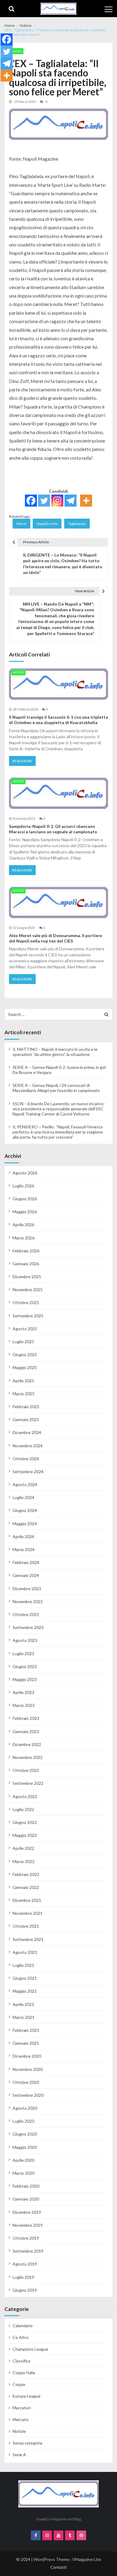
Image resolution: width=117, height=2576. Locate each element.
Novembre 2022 (28, 1757)
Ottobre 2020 (26, 2082)
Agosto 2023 (25, 1640)
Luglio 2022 (23, 1809)
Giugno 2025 (25, 1354)
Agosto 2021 (25, 1952)
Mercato (21, 2419)
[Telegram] (70, 501)
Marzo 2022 (24, 1861)
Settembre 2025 (28, 1316)
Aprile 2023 (23, 1692)
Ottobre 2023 (26, 1614)
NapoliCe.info (47, 524)
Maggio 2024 (25, 1524)
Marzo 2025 (24, 1394)
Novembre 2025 (28, 1290)
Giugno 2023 (25, 1666)
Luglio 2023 (23, 1654)
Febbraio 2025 (26, 1407)
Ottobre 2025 (26, 1302)
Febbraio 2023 (26, 1718)
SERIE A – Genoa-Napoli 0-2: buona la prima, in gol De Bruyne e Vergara (59, 1070)
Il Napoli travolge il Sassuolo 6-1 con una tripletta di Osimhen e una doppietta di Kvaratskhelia (58, 720)
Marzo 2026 (24, 1238)
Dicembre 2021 (27, 1900)
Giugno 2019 (25, 2290)
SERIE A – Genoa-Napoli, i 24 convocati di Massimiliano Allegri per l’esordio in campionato (56, 1088)
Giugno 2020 (25, 2134)
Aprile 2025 (23, 1381)
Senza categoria (27, 2443)
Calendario (23, 2326)
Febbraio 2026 (26, 1251)
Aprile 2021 (23, 2004)
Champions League (30, 2349)
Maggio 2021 (25, 1991)
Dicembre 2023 (27, 1589)
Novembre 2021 (28, 1913)
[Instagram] (57, 501)
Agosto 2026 (25, 1173)
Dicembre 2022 (27, 1744)
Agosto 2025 (25, 1329)
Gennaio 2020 (26, 2199)
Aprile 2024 (23, 1536)
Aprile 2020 (23, 2160)
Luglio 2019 (23, 2277)
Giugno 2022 (25, 1822)
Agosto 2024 (25, 1484)
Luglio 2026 (23, 1186)
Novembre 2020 (28, 2069)
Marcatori (22, 2408)
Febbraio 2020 (26, 2186)
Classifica (21, 2361)
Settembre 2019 (28, 2251)
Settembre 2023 (28, 1627)
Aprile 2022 (23, 1848)
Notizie (16, 51)
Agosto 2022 (25, 1796)
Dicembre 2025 (27, 1277)
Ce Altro (21, 2337)
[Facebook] (31, 501)
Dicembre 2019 (27, 2212)
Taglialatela (77, 524)
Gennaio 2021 (26, 2043)
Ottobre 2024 (26, 1459)
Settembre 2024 (28, 1472)
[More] (86, 501)
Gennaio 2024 (26, 1575)
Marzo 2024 (24, 1549)
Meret (21, 524)
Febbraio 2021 (26, 2030)
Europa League (27, 2396)
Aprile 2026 (23, 1225)
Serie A (19, 2455)
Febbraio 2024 (26, 1562)
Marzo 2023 (24, 1705)
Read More (22, 761)
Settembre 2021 (28, 1939)
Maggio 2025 (25, 1367)
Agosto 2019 (25, 2264)
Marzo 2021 (24, 2017)
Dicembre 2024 (27, 1432)
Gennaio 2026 (26, 1264)
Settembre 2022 (28, 1783)
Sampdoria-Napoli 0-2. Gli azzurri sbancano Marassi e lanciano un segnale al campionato (53, 829)
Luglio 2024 (23, 1497)
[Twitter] (44, 501)
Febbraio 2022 (26, 1874)
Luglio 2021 (23, 1965)
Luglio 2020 (23, 2121)
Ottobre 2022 (26, 1770)
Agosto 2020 (25, 2108)
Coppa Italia (24, 2372)
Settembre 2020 (28, 2095)
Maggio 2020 (25, 2147)
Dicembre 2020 (27, 2056)
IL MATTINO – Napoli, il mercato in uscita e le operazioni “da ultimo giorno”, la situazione (55, 1052)
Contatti (58, 2567)
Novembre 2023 (28, 1601)
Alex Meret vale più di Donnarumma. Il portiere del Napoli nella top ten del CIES (55, 938)
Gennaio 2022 (26, 1887)
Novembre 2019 (28, 2225)
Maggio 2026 (25, 1212)
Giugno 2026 (25, 1199)
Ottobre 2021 (26, 1926)
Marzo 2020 (24, 2173)
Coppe (19, 2384)
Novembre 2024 (28, 1446)
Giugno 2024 (25, 1510)
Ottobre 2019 (26, 2238)
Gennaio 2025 (26, 1419)
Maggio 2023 (25, 1679)
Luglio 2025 (23, 1342)
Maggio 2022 (25, 1835)
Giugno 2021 (25, 1978)
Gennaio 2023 (26, 1731)
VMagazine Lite (87, 2559)
